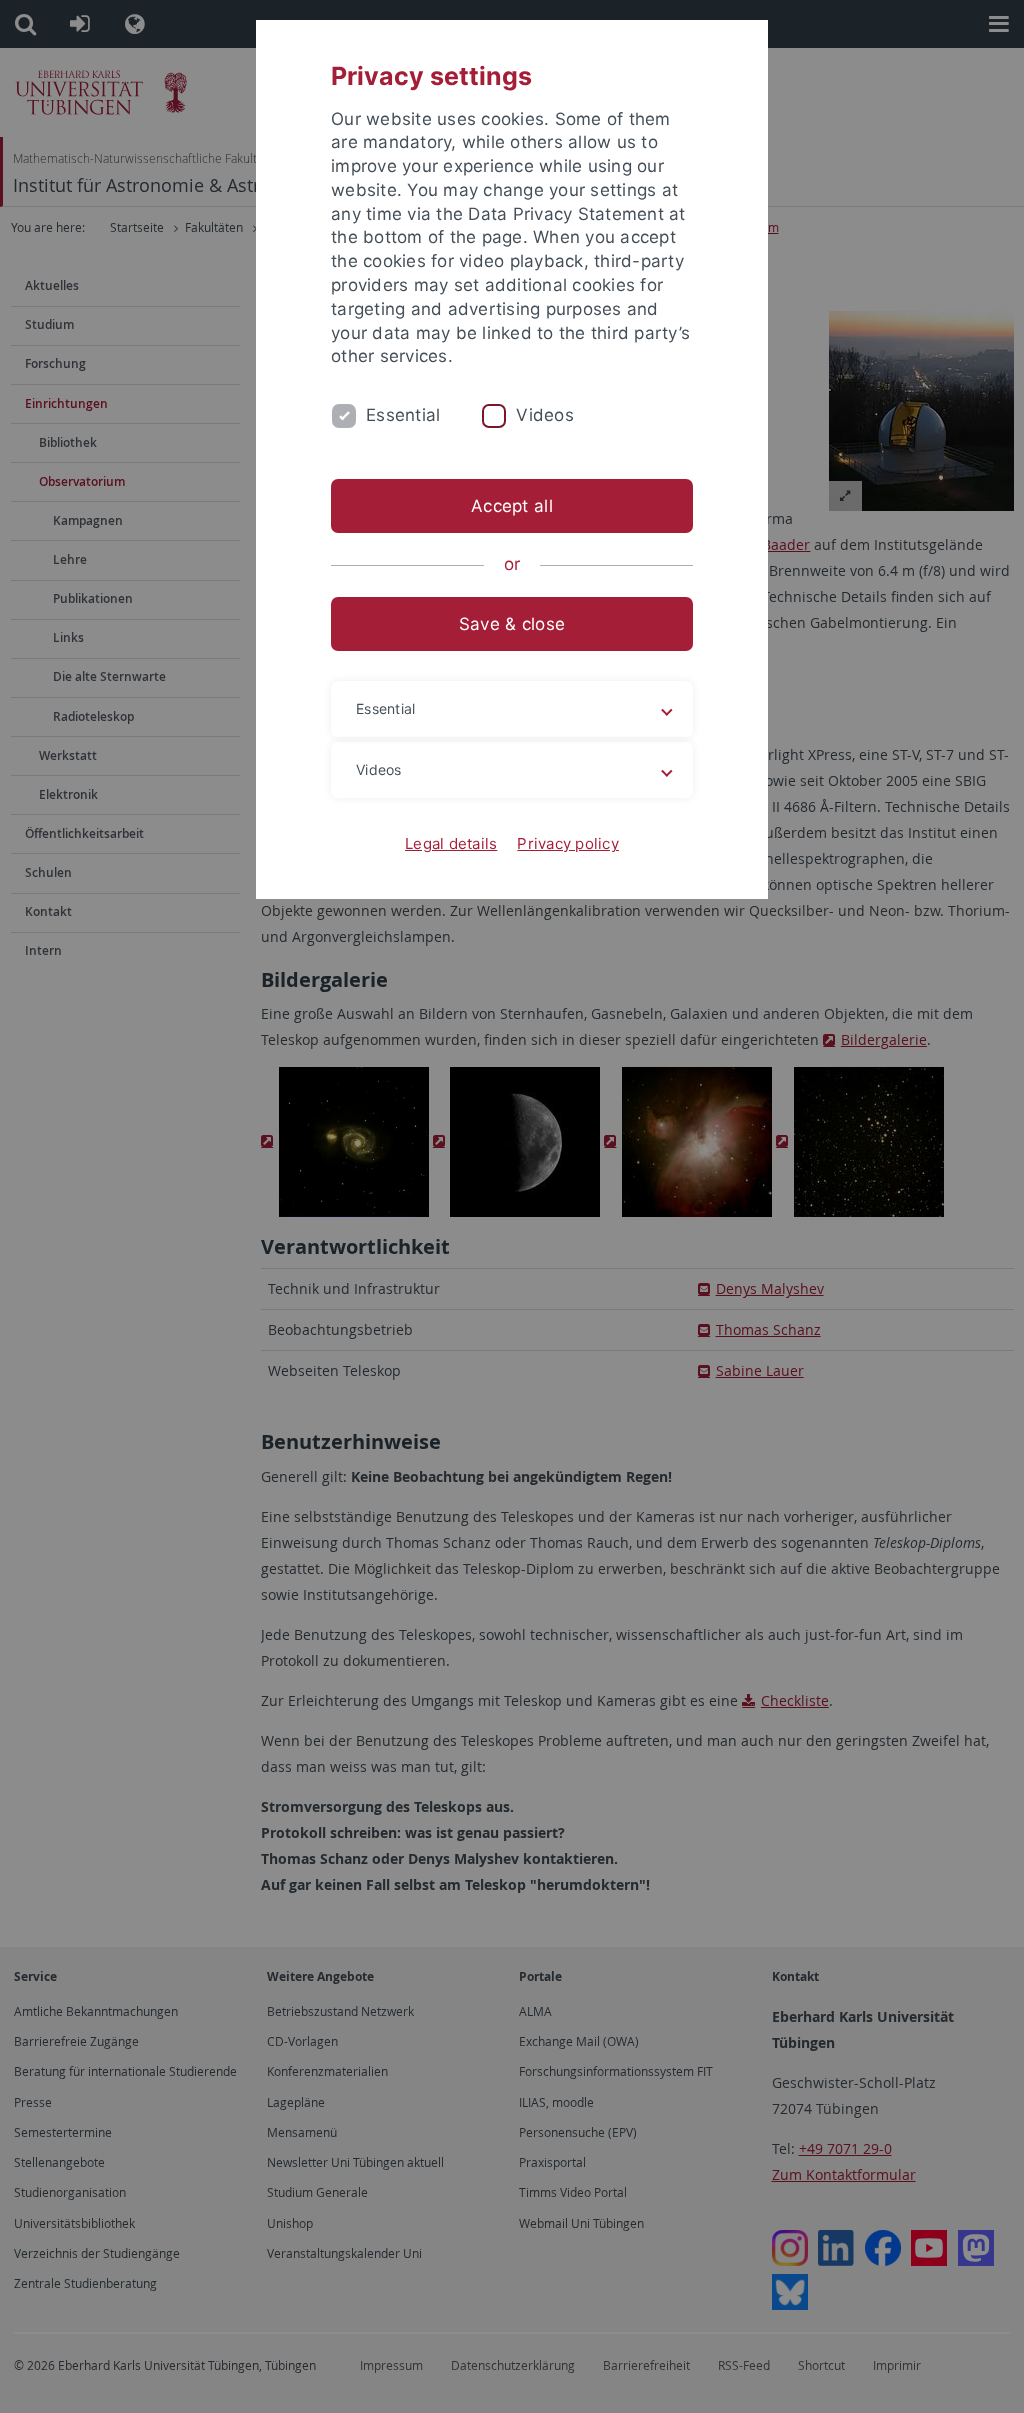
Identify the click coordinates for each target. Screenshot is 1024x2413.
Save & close (512, 624)
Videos (545, 415)
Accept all (512, 506)
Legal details (451, 843)
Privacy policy (568, 843)
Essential (403, 415)
